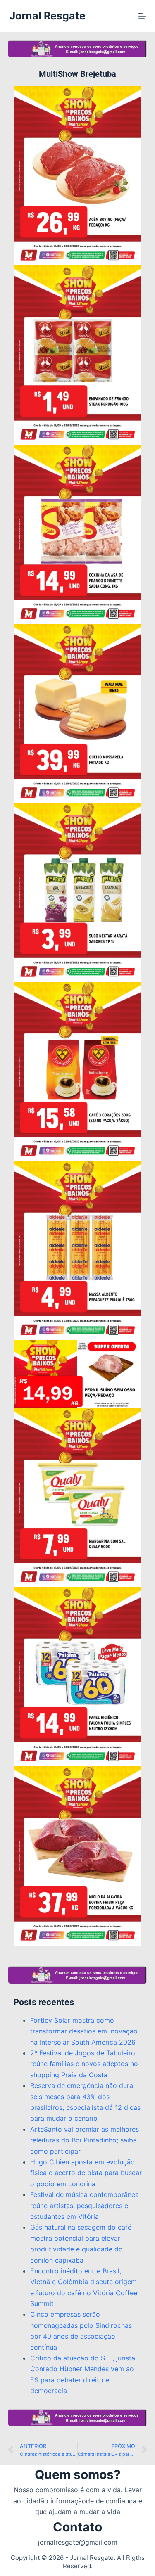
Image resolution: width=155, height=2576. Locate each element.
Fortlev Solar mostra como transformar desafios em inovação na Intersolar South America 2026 (84, 2031)
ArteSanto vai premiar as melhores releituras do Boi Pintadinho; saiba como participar (85, 2140)
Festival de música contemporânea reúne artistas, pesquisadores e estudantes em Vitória (85, 2205)
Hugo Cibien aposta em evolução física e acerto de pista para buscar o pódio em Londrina (86, 2173)
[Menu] (142, 16)
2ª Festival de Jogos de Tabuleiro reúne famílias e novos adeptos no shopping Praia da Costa (84, 2064)
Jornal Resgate (48, 16)
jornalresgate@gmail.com (78, 2542)
